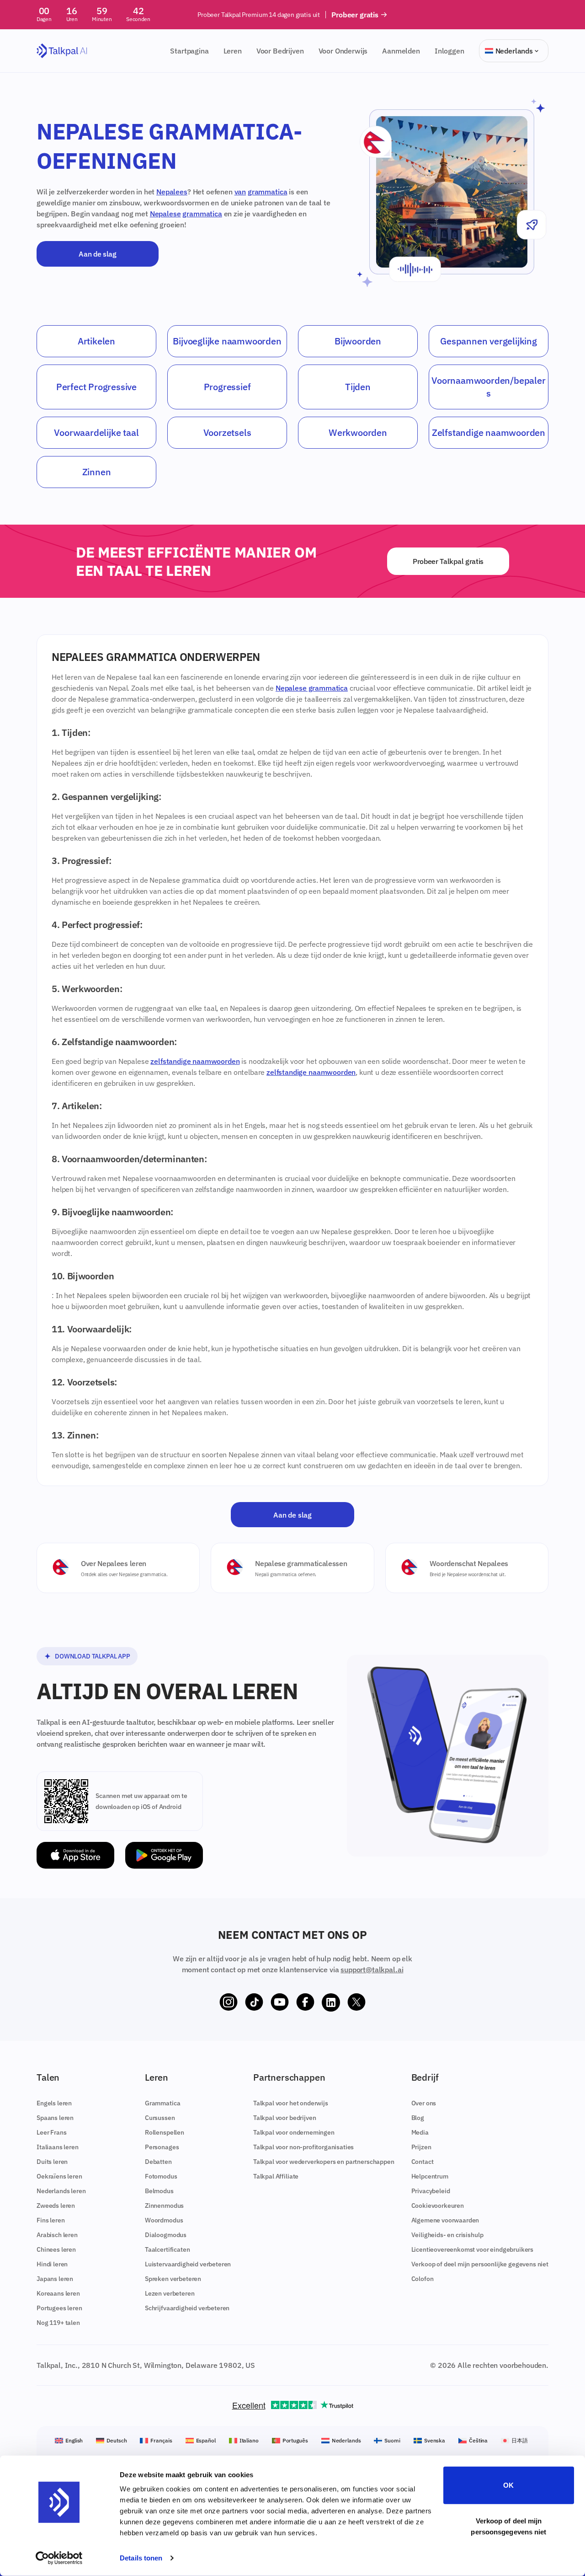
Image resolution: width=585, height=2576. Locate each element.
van (240, 192)
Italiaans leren (58, 2147)
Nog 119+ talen (58, 2323)
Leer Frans (51, 2132)
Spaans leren (55, 2118)
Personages (162, 2147)
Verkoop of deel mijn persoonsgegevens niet (508, 2526)
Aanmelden (401, 51)
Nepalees (172, 192)
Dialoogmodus (166, 2235)
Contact (423, 2162)
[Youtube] (280, 2002)
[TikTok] (254, 2002)
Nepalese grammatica (312, 688)
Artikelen (96, 341)
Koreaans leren (58, 2293)
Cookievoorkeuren (438, 2206)
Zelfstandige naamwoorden (489, 432)
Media (420, 2132)
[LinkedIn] (331, 2002)
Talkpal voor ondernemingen (294, 2132)
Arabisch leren (57, 2235)
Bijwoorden (358, 341)
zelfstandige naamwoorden (195, 1061)
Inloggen (449, 51)
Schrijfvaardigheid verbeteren (187, 2308)
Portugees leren (59, 2308)
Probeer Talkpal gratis (448, 561)
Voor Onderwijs (343, 51)
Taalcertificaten (167, 2249)
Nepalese (165, 214)
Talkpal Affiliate (276, 2176)
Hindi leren (52, 2264)
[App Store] (75, 1855)
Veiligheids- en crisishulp (447, 2235)
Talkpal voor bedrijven (285, 2118)
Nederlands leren (61, 2191)
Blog (418, 2118)
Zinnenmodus (164, 2206)
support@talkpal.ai (372, 1970)
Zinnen (97, 472)
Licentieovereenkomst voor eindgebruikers (473, 2249)
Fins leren (51, 2220)
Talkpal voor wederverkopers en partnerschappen (324, 2162)
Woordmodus (164, 2220)
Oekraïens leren (59, 2176)
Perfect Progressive (96, 387)
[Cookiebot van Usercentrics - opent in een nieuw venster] (59, 2558)
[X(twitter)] (356, 2002)
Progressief (227, 387)
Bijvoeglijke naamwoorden (227, 341)
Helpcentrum (430, 2176)
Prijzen (421, 2147)
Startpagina (189, 51)
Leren (233, 51)
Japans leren (55, 2279)
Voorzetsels (227, 432)
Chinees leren (56, 2249)
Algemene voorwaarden (445, 2220)
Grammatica (162, 2103)
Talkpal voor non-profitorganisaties (303, 2147)
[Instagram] (229, 2002)
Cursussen (160, 2118)
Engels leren (54, 2103)
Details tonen (141, 2558)
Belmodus (159, 2191)
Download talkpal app (93, 1656)
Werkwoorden (358, 432)
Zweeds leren (56, 2206)
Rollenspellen (165, 2132)
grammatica (267, 192)
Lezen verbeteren (170, 2293)
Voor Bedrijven (280, 51)
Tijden (358, 387)
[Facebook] (305, 2002)
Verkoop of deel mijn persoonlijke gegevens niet (480, 2264)
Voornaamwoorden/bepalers (488, 387)
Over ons (424, 2103)
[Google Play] (164, 1855)
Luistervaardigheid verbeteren (188, 2264)
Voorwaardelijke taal (96, 432)
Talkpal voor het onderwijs (291, 2103)
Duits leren (52, 2162)
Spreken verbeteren (173, 2279)
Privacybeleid (431, 2191)
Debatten (158, 2162)
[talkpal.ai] (62, 51)
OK (508, 2485)
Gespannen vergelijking (489, 341)
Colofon (423, 2279)
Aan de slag (97, 254)
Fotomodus (161, 2176)
